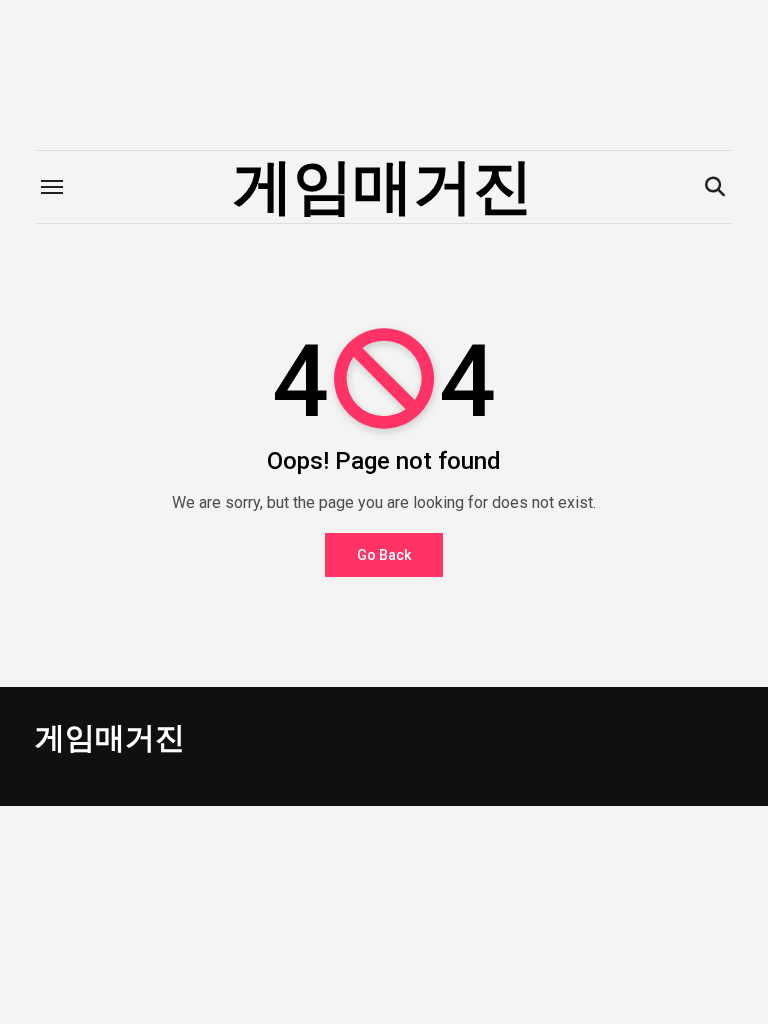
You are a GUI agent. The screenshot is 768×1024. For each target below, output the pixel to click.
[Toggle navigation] (52, 187)
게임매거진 (383, 186)
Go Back (384, 555)
